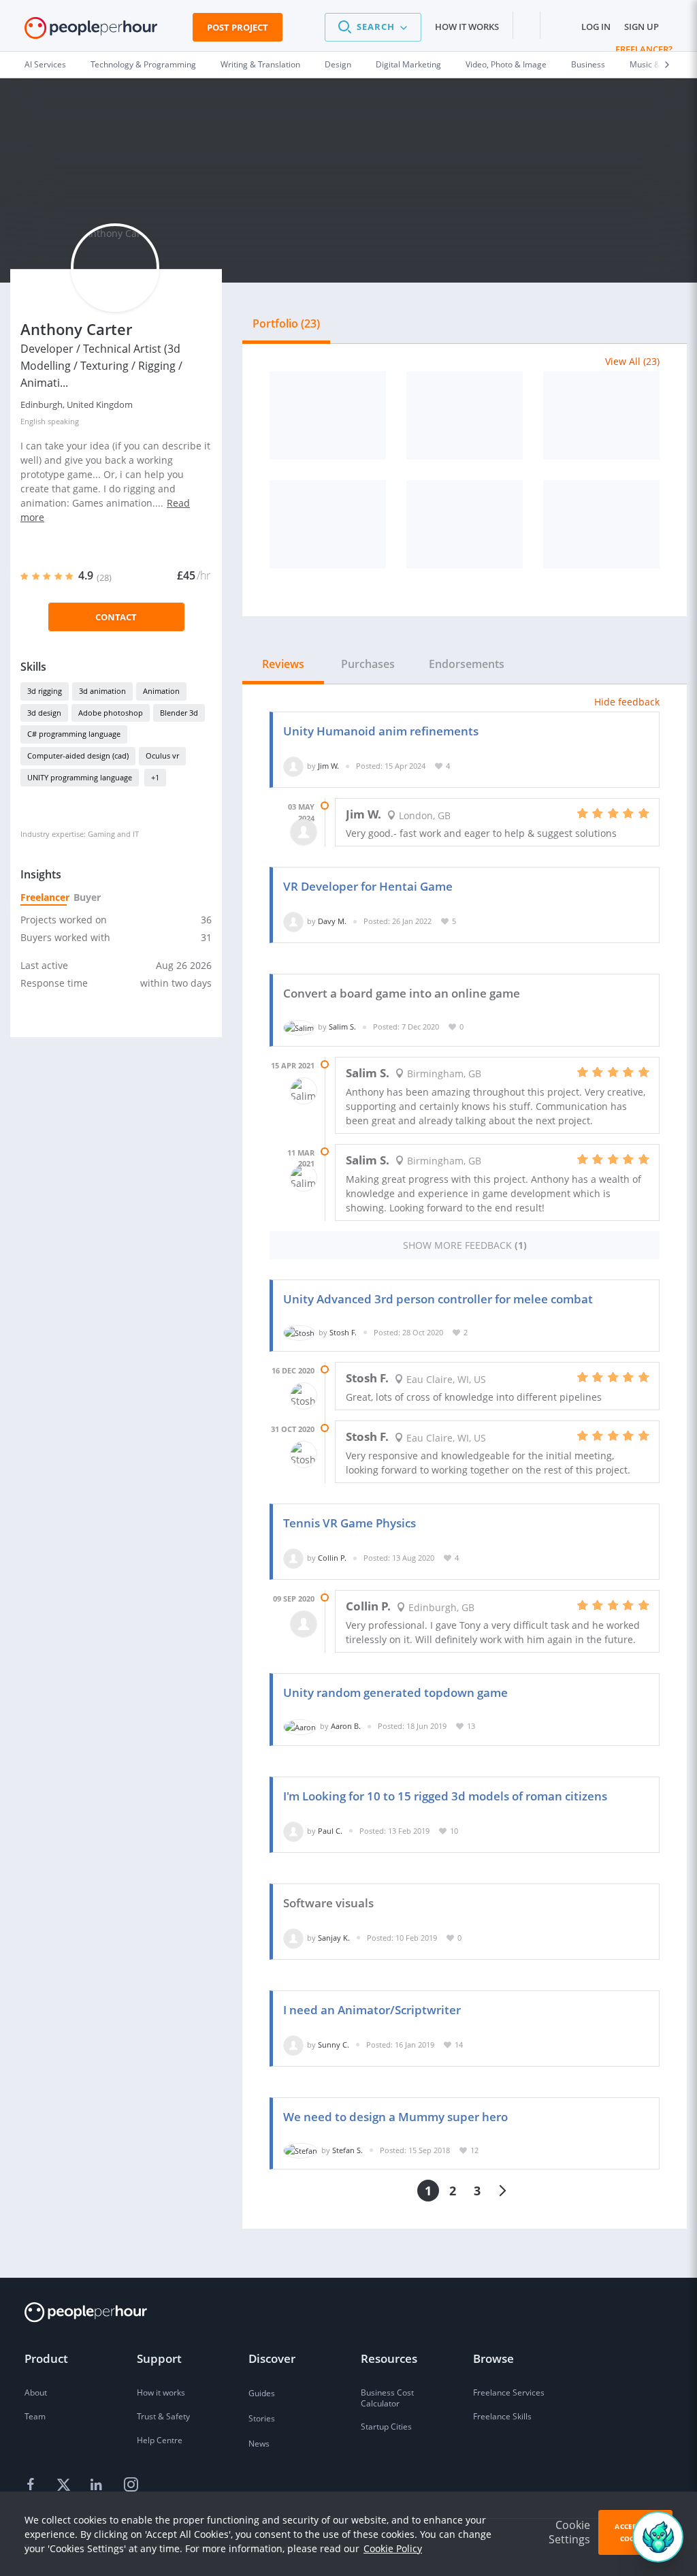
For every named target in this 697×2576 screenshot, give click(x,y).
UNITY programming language (80, 777)
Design (338, 64)
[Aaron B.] (300, 1726)
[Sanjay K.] (293, 1938)
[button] (373, 27)
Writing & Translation (260, 64)
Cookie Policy (393, 2548)
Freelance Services (509, 2392)
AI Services (45, 64)
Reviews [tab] (283, 664)
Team (35, 2416)
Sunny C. (334, 2045)
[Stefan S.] (301, 2150)
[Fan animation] (328, 524)
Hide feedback (627, 702)
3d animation (102, 691)
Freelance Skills (502, 2416)
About (36, 2392)
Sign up (642, 27)
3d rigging (45, 691)
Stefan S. (347, 2150)
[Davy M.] (293, 921)
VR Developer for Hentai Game (368, 886)
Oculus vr (162, 756)
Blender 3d (179, 713)
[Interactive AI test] (601, 524)
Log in (596, 27)
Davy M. (332, 921)
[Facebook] (33, 2485)
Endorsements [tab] (467, 664)
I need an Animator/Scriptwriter (372, 2010)
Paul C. (330, 1831)
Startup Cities (386, 2427)
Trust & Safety (163, 2416)
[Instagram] (131, 2485)
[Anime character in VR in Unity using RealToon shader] (601, 415)
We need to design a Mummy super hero (395, 2117)
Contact (116, 617)
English (33, 421)
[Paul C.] (293, 1831)
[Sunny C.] (293, 2045)
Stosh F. (343, 1332)
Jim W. (328, 766)
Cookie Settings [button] (569, 2532)
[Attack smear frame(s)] (465, 524)
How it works (467, 27)
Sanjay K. (334, 1938)
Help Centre (160, 2440)
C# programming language (74, 734)
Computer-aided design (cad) (78, 756)
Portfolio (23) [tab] (286, 323)
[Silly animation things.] (328, 415)
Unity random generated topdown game (395, 1692)
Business (588, 64)
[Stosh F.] (299, 1332)
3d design (44, 713)
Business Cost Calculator (387, 2398)
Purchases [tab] (368, 664)
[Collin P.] (293, 1558)
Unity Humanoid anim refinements (381, 731)
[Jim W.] (293, 766)
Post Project (238, 27)
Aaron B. (346, 1726)
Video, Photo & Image (506, 64)
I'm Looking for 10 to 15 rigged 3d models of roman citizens (445, 1796)
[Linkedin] (98, 2485)
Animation (161, 691)
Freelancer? (644, 49)
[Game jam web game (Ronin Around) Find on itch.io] (465, 415)
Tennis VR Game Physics (350, 1523)
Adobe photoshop (111, 713)
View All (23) (632, 361)
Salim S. (342, 1027)
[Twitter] (65, 2485)
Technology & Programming (143, 64)
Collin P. (332, 1558)
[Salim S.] (299, 1027)
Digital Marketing (408, 64)
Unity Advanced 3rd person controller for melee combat (438, 1299)
